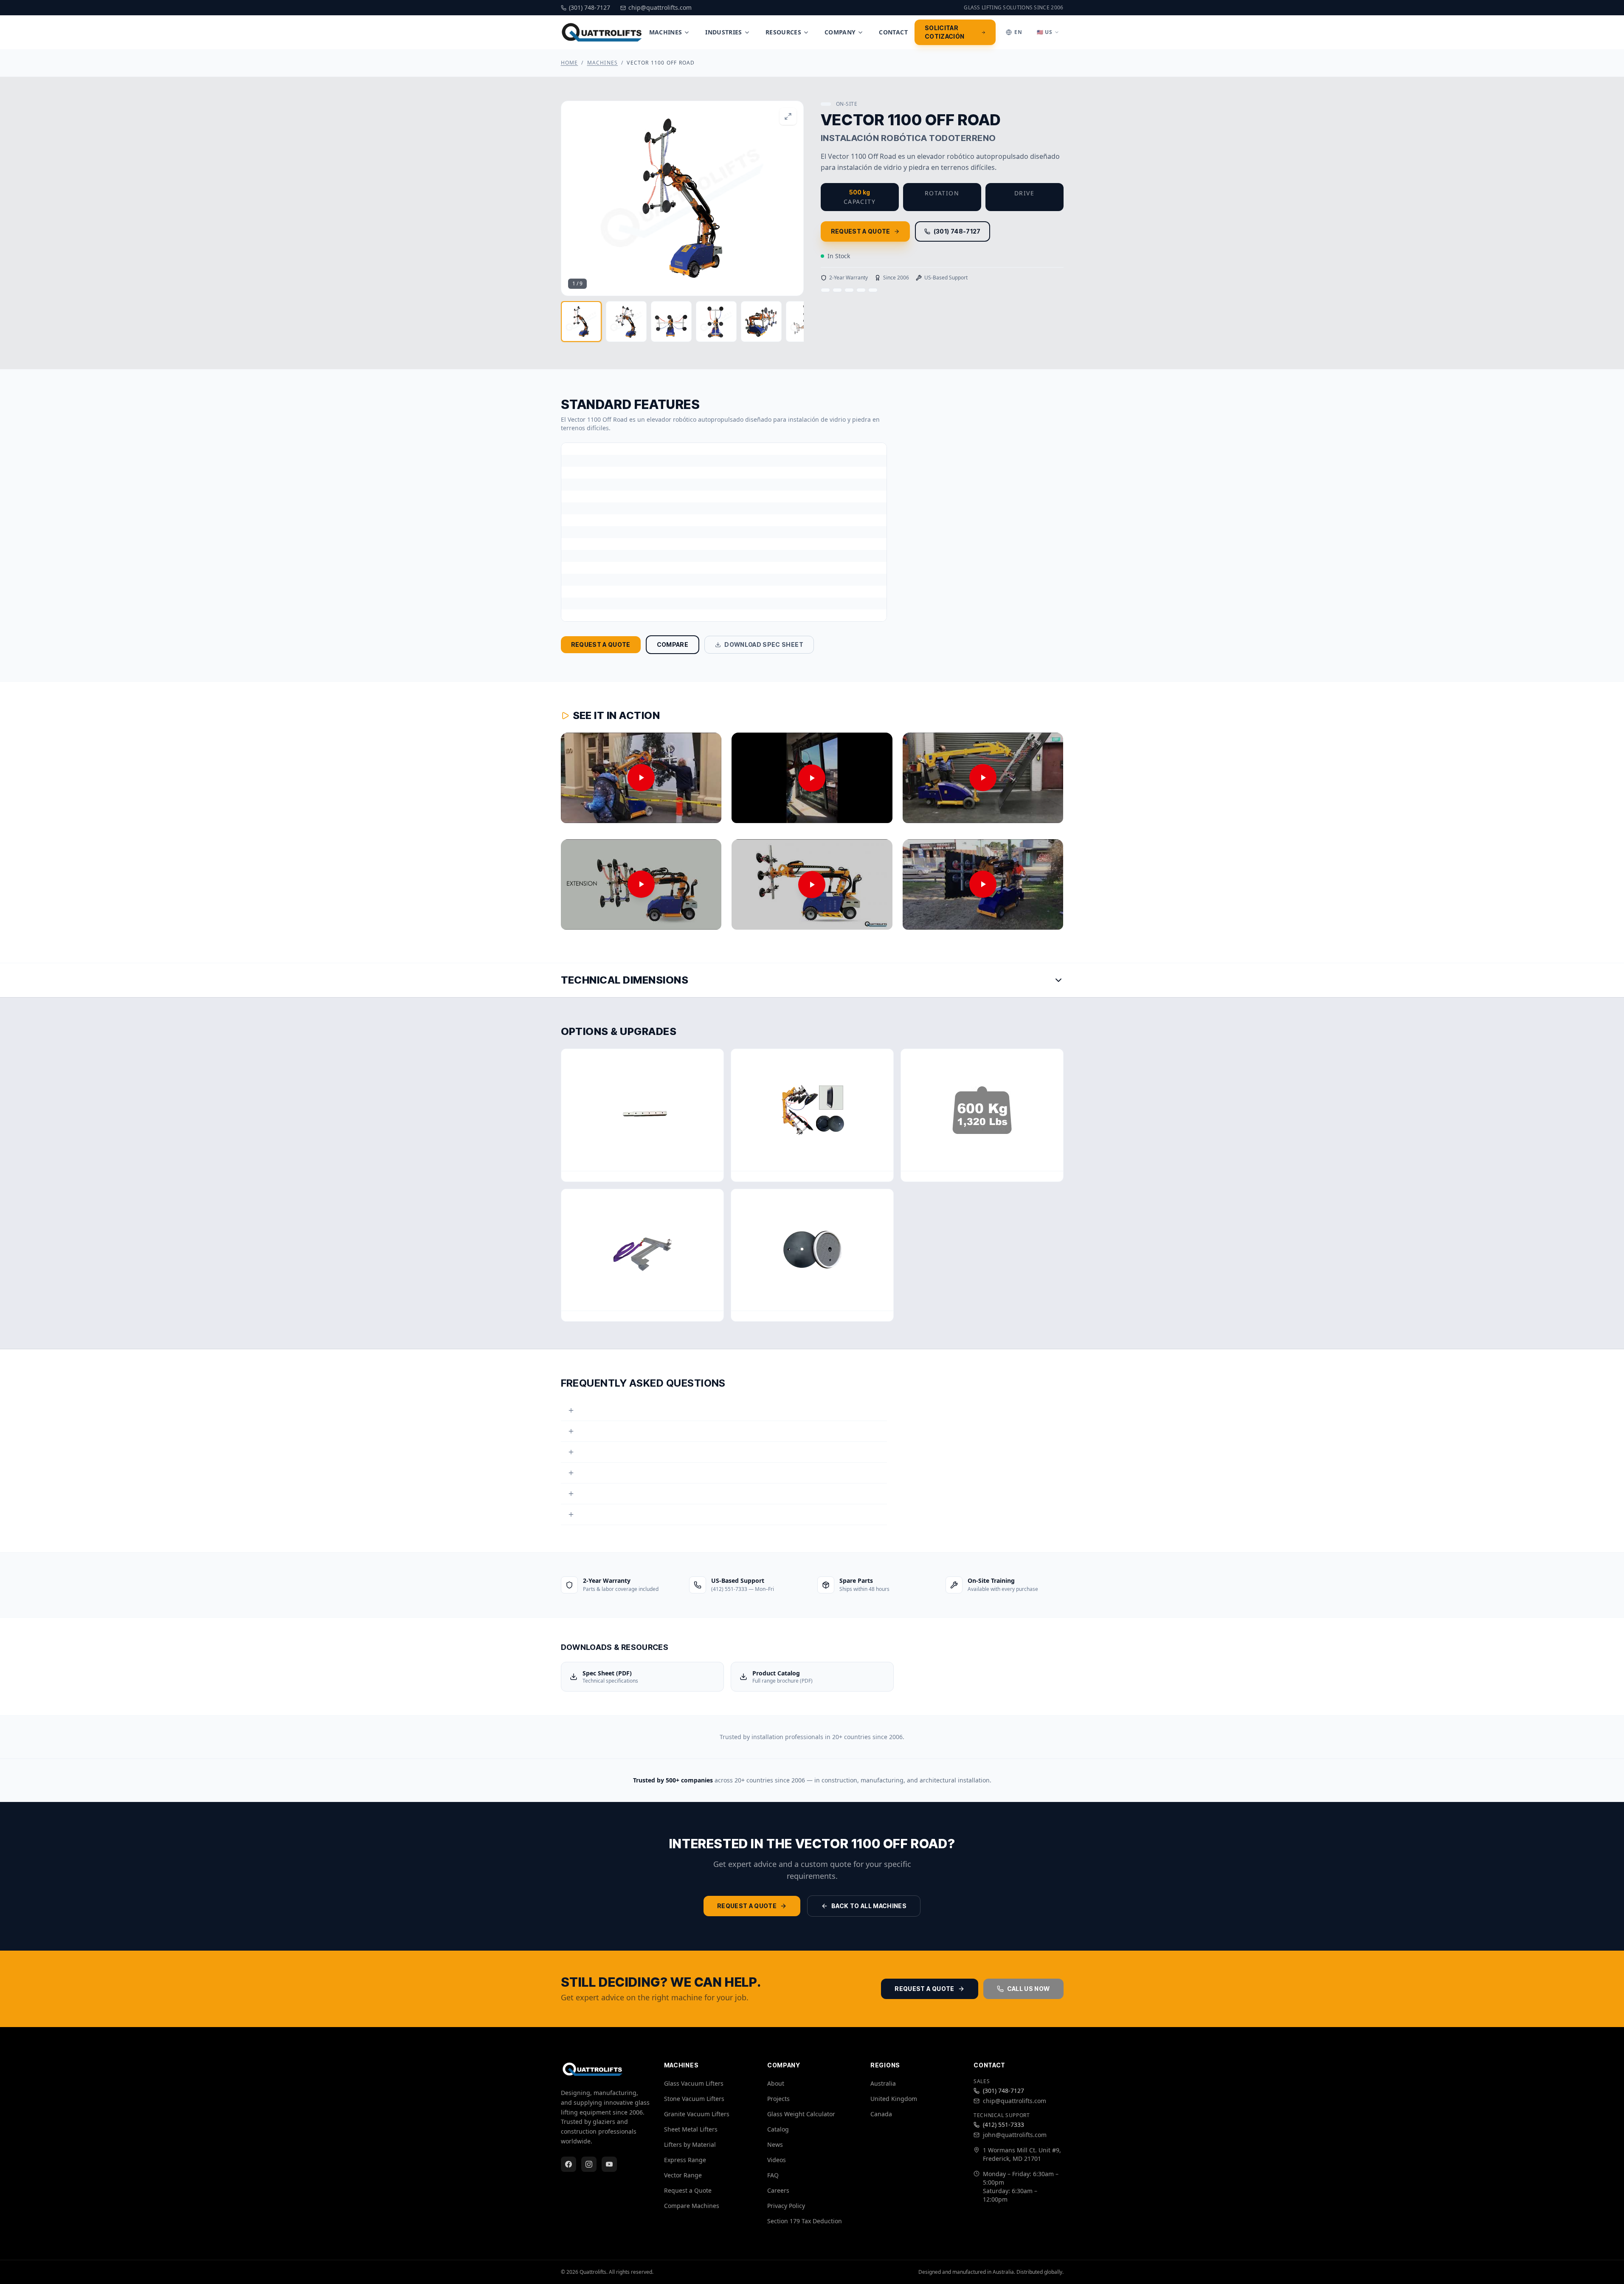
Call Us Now (1029, 1989)
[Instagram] (589, 2164)
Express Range (685, 2160)
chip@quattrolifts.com (1015, 2101)
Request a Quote (861, 231)
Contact (893, 32)
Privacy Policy (786, 2206)
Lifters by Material (690, 2144)
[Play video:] (641, 778)
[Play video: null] (641, 884)
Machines (666, 32)
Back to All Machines (869, 1906)
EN (1018, 32)
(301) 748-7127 (957, 231)
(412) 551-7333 (1003, 2125)
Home (570, 63)
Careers (778, 2190)
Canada (881, 2114)
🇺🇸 (1045, 32)
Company (840, 32)
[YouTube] (609, 2164)
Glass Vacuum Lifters (694, 2083)
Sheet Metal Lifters (691, 2129)
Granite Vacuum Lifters (697, 2114)
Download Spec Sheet (764, 644)
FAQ (773, 2175)
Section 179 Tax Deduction (805, 2221)
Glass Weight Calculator (801, 2114)
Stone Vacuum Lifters (694, 2099)
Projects (778, 2099)
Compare (673, 644)
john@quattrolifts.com (1015, 2135)
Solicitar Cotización (945, 32)
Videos (777, 2160)
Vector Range (683, 2175)
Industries (724, 32)
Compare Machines (692, 2206)
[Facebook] (569, 2164)
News (775, 2144)
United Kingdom (894, 2099)
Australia (883, 2083)
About (776, 2083)
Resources (783, 32)
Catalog (778, 2129)
